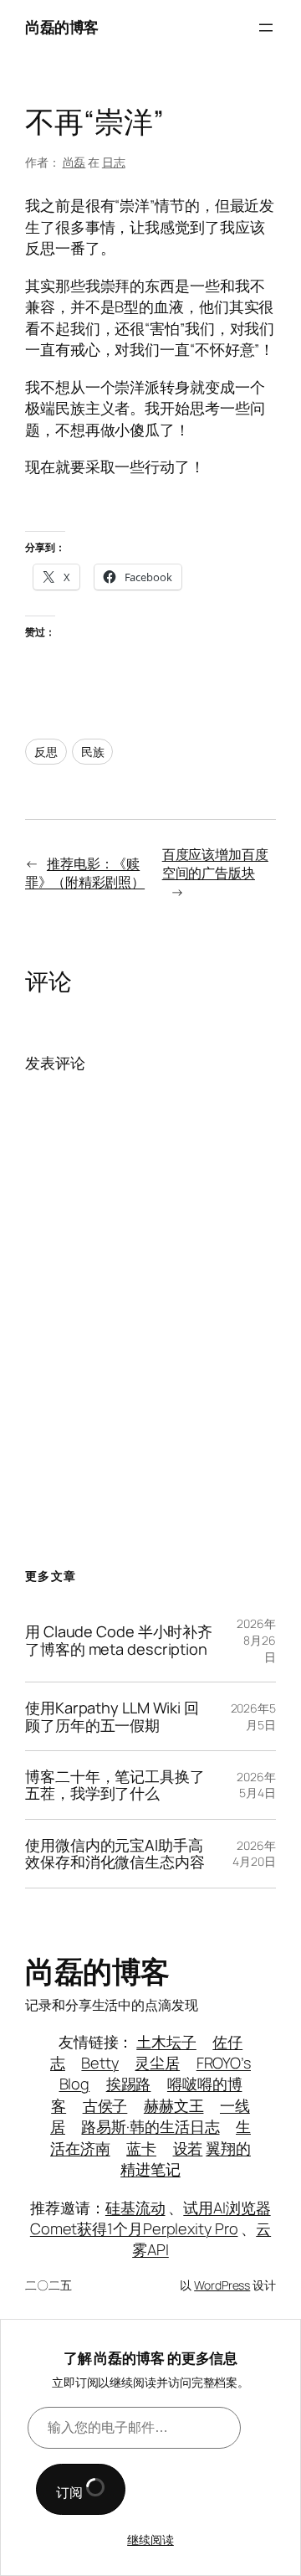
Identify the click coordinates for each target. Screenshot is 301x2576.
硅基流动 (135, 2208)
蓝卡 (141, 2148)
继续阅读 (150, 2540)
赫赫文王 (174, 2105)
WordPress (222, 2285)
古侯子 (105, 2105)
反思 (46, 752)
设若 (188, 2148)
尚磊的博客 (62, 27)
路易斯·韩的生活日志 (150, 2126)
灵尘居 (157, 2063)
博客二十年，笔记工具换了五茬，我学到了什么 (115, 1785)
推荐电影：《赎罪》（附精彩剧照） (85, 873)
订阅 (71, 2492)
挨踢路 (129, 2084)
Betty (100, 2063)
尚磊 (74, 162)
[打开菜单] (266, 28)
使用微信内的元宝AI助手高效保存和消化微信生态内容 (115, 1854)
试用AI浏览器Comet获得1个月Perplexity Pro (150, 2218)
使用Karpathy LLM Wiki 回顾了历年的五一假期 (112, 1716)
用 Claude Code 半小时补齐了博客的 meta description (119, 1640)
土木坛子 (166, 2042)
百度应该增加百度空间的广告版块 (215, 864)
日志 (114, 162)
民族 (93, 752)
